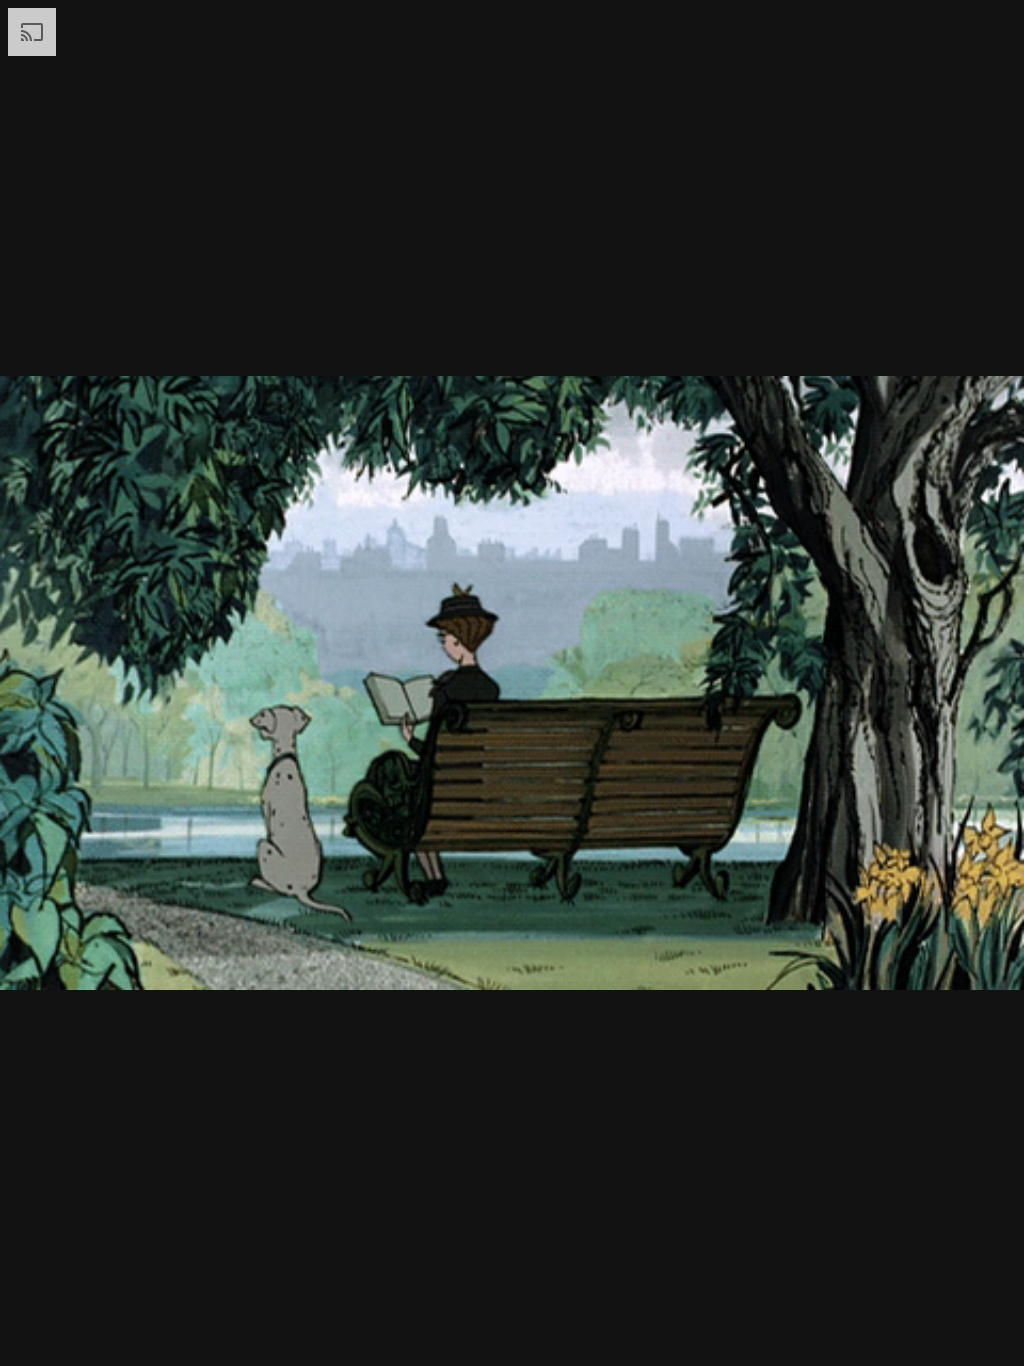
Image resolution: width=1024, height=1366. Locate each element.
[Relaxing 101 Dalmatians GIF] (512, 683)
